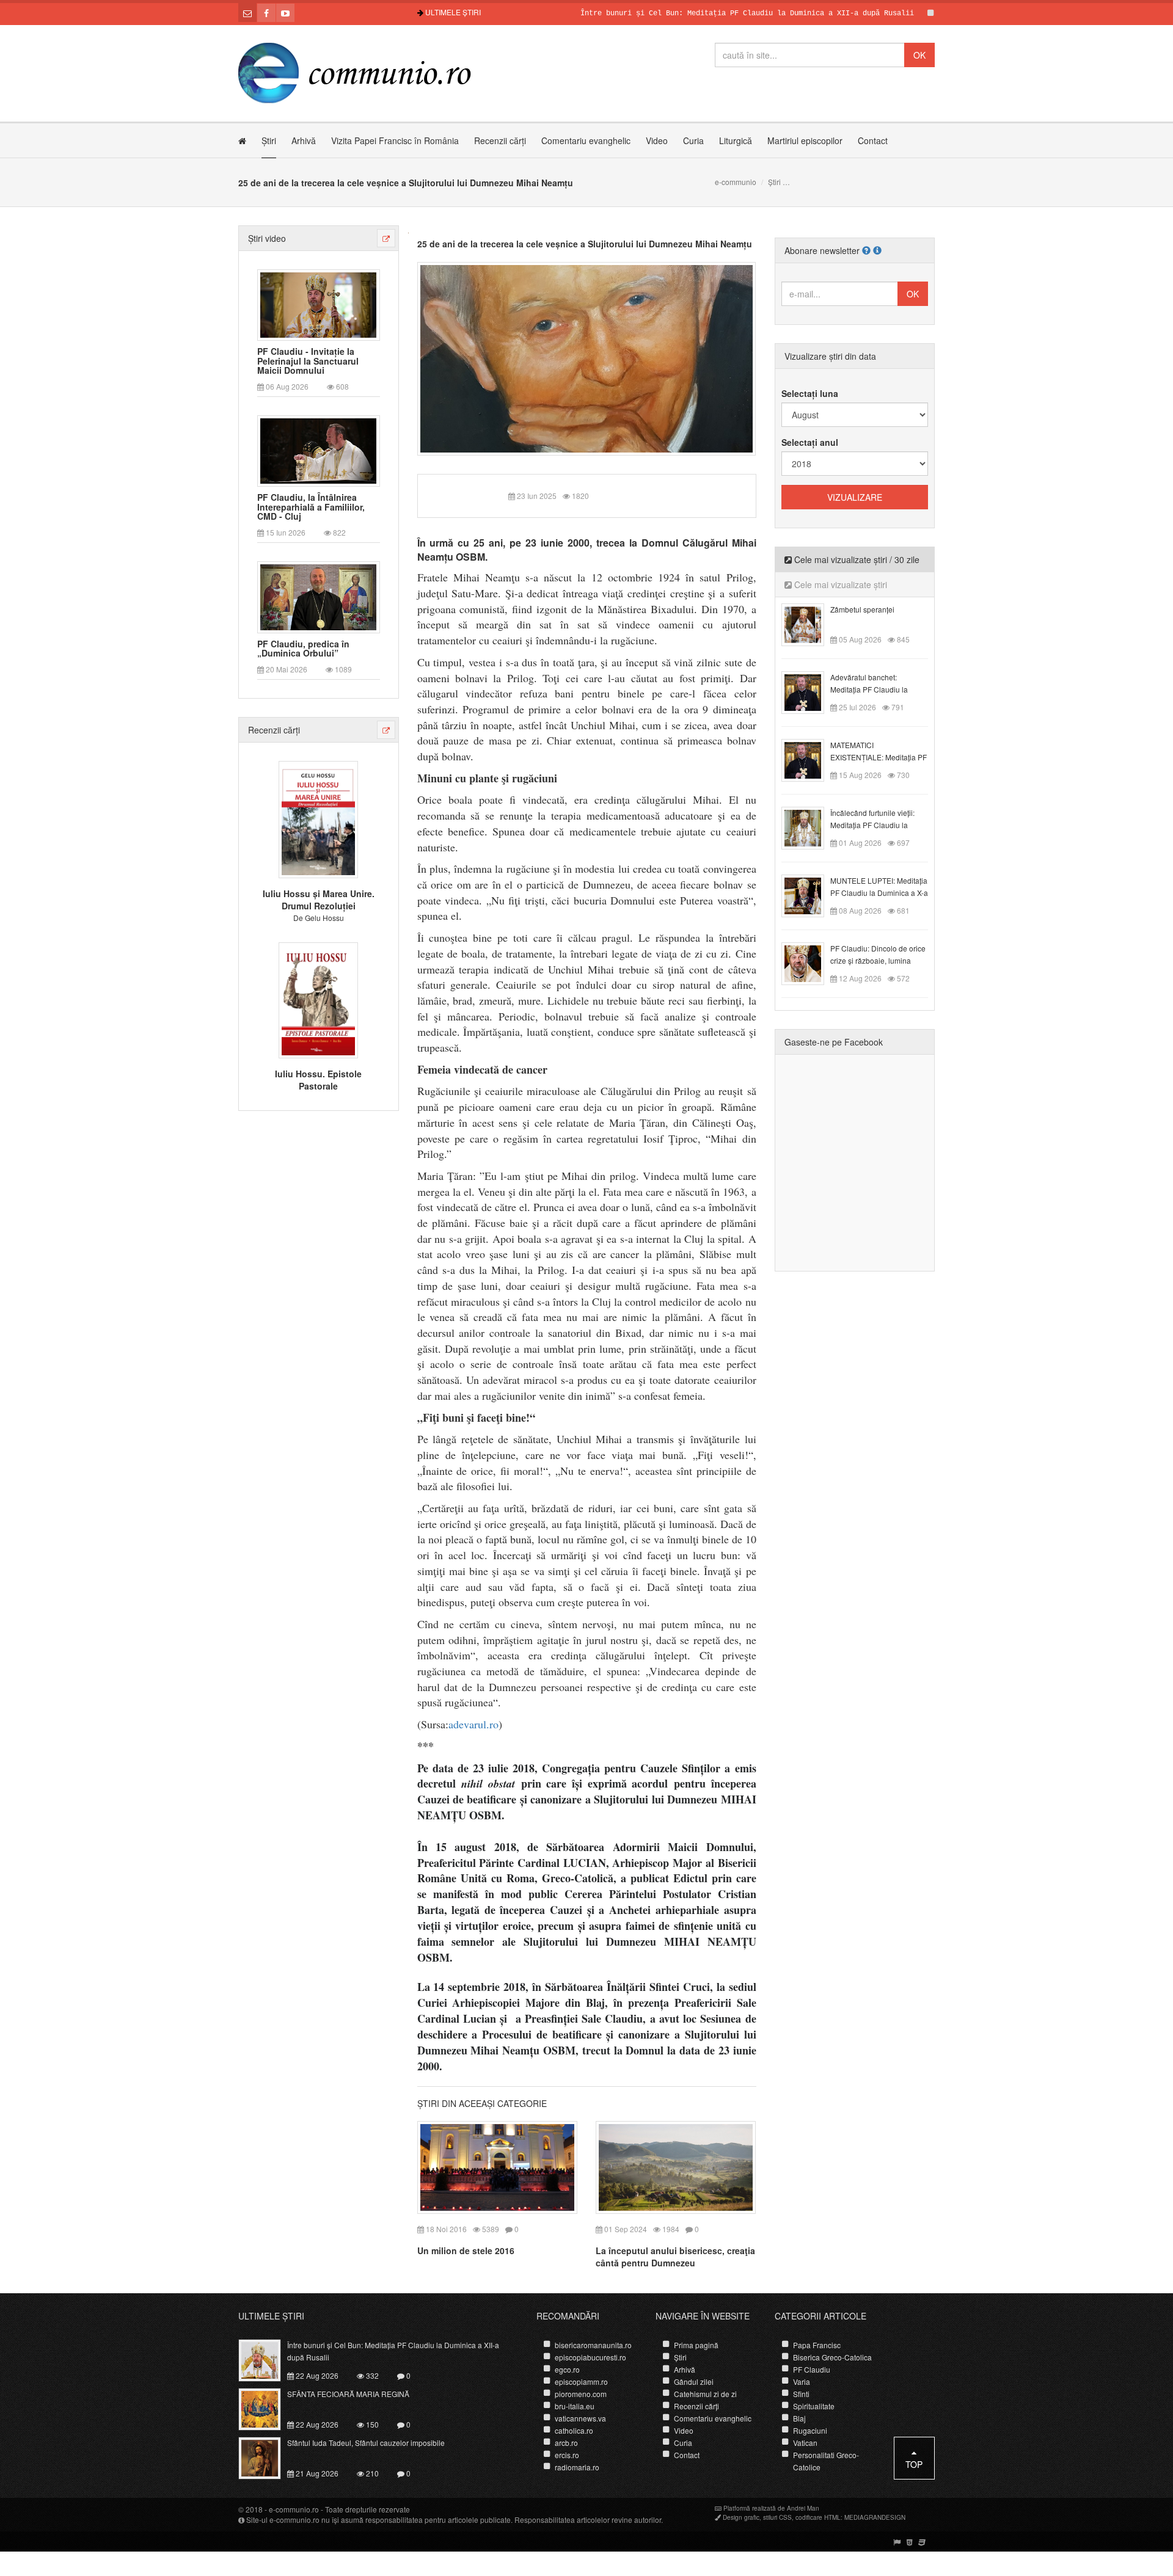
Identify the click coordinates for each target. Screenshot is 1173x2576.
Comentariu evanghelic (586, 140)
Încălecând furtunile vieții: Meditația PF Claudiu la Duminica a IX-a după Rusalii (879, 825)
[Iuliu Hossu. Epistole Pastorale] (318, 999)
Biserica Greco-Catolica (832, 2357)
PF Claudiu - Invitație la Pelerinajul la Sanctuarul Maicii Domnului (308, 361)
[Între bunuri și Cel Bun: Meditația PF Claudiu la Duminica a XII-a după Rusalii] (267, 2359)
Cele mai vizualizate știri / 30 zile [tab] (856, 559)
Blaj (799, 2418)
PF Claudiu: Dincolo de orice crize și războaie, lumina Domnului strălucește (878, 960)
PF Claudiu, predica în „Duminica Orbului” (303, 649)
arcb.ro (566, 2443)
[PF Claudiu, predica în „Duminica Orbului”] (318, 596)
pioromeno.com (581, 2394)
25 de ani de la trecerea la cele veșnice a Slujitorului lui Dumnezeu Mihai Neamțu (585, 244)
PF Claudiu (812, 2369)
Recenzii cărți (500, 140)
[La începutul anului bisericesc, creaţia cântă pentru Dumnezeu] (676, 2166)
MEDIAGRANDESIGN (875, 2517)
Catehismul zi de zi (705, 2394)
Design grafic (741, 2517)
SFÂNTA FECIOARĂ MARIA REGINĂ (348, 2394)
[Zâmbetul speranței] (810, 624)
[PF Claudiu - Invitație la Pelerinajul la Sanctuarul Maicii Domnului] (318, 304)
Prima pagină (696, 2345)
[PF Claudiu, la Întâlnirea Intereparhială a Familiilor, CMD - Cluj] (318, 450)
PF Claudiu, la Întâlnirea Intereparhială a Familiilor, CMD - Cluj (311, 507)
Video (657, 140)
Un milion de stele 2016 (466, 2250)
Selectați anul (810, 442)
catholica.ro (574, 2430)
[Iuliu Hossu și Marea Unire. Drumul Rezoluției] (318, 818)
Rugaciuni (810, 2430)
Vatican (805, 2443)
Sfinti (801, 2394)
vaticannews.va (580, 2418)
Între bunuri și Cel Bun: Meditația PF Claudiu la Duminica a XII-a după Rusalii (687, 13)
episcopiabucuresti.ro (590, 2357)
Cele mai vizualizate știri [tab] (839, 584)
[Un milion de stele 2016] (497, 2166)
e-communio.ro (294, 2509)
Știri (269, 140)
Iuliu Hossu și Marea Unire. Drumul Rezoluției (319, 900)
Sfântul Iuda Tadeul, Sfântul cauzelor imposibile (366, 2443)
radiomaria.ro (577, 2467)
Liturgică (736, 140)
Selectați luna (810, 393)
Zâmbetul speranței (862, 609)
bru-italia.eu (575, 2406)
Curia (693, 140)
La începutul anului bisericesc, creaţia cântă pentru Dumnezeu (675, 2257)
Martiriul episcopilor (805, 140)
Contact (873, 140)
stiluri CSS (777, 2517)
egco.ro (567, 2369)
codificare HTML (818, 2517)
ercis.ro (567, 2455)
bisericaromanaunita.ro (593, 2345)
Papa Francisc (817, 2345)
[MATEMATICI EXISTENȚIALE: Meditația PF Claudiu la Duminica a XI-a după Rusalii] (810, 759)
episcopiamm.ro (581, 2381)
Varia (802, 2381)
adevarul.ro (473, 1724)
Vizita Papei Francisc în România (395, 140)
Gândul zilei (694, 2381)
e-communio (736, 182)
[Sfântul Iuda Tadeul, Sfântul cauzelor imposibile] (267, 2457)
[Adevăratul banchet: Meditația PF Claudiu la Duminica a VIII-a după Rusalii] (810, 691)
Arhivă (304, 140)
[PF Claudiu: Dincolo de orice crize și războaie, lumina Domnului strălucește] (810, 962)
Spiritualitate (814, 2406)
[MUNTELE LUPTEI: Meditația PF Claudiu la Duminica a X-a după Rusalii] (810, 895)
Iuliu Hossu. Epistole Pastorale (318, 1080)
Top (914, 2464)
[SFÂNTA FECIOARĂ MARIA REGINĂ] (267, 2408)
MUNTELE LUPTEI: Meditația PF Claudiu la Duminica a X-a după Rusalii (879, 893)
